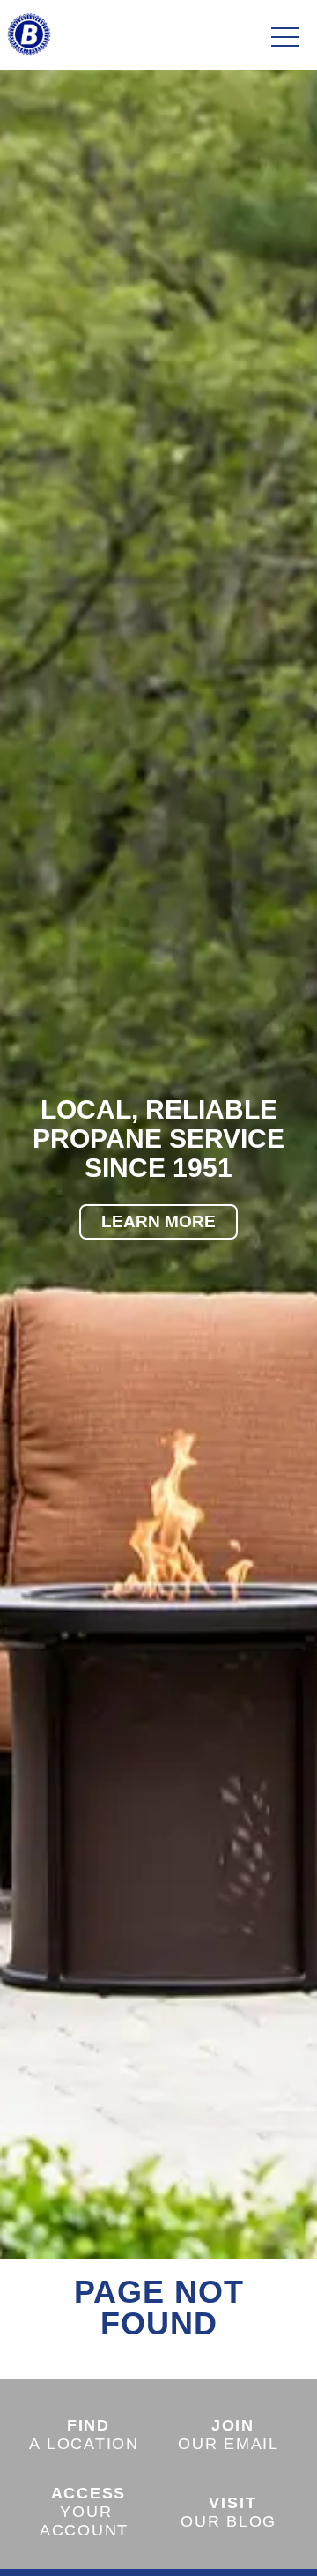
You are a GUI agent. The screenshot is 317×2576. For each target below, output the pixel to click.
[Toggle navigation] (285, 38)
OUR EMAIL (229, 2435)
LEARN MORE (158, 1221)
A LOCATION (84, 2435)
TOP (255, 2542)
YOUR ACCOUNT (84, 2512)
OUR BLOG (229, 2512)
